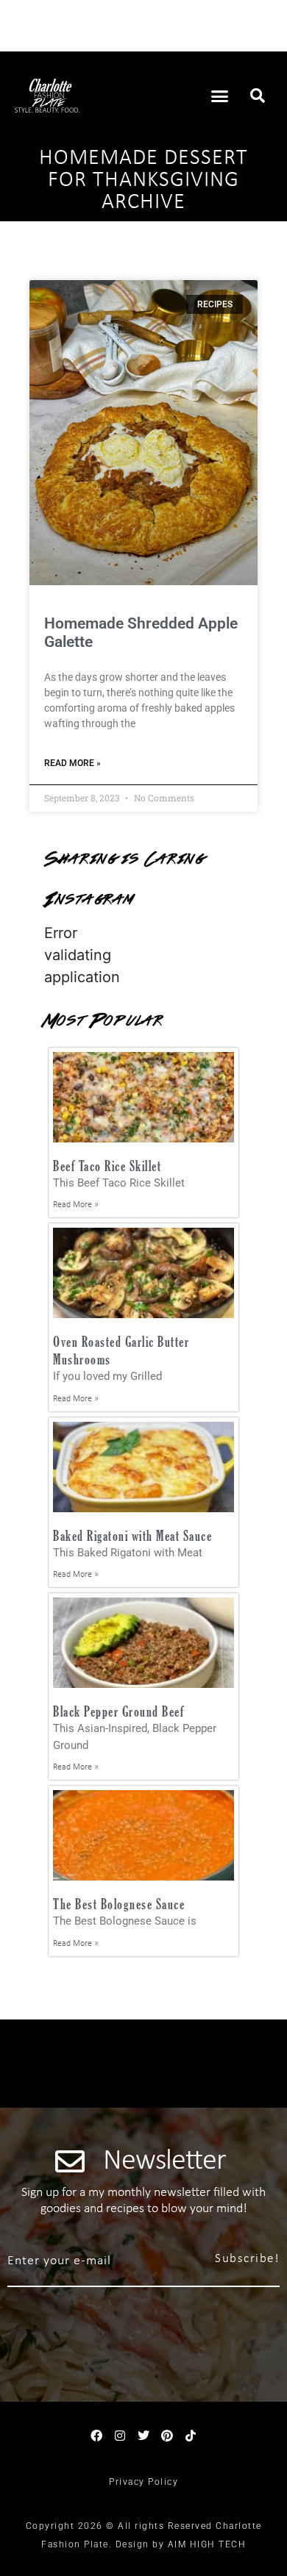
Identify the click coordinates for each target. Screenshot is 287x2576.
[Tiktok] (191, 2436)
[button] (220, 96)
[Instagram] (120, 2436)
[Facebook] (96, 2436)
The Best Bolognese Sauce (119, 1904)
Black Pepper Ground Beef (118, 1711)
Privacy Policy (143, 2482)
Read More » (72, 763)
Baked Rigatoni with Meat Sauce (132, 1535)
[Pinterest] (167, 2436)
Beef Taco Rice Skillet (107, 1166)
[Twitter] (143, 2436)
